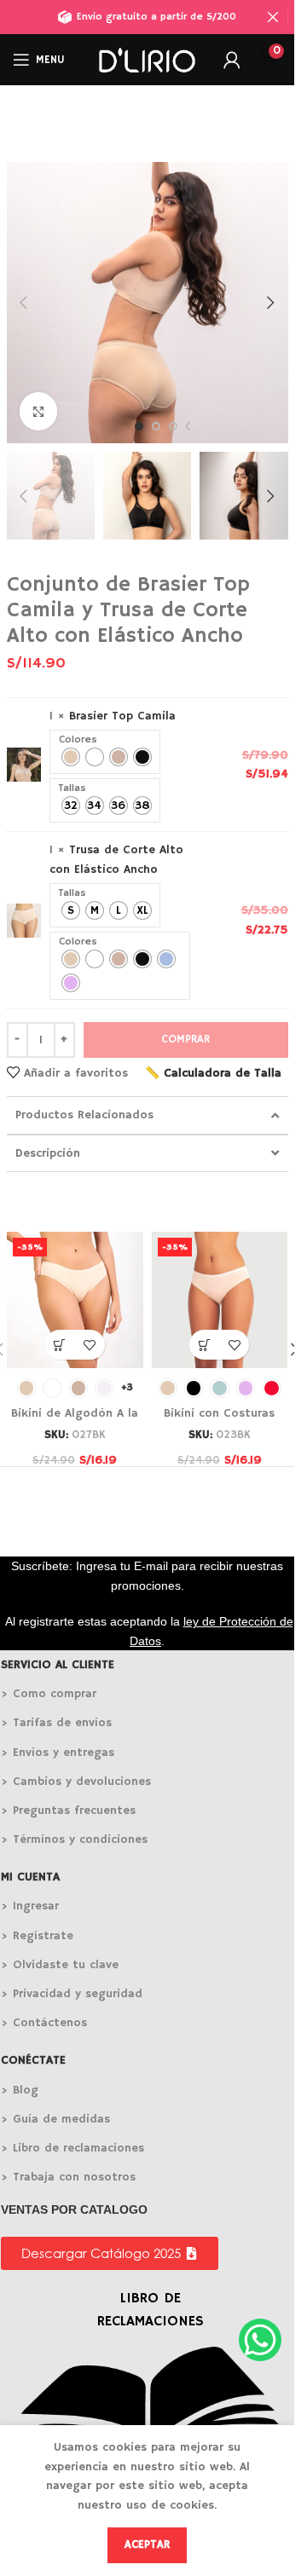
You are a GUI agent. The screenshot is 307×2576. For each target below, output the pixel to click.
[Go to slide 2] (156, 426)
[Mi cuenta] (232, 60)
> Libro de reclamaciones (72, 2148)
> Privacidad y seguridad (72, 1994)
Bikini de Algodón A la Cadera (75, 1422)
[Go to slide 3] (173, 426)
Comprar (185, 1040)
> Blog (20, 2090)
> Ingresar (30, 1906)
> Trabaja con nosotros (68, 2177)
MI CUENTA (30, 1877)
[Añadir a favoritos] (90, 1345)
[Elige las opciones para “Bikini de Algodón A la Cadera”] (60, 1345)
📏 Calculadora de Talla (213, 1073)
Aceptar (147, 2545)
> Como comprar (49, 1694)
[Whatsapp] (260, 2340)
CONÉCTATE (33, 2060)
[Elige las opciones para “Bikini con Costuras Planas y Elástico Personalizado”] (204, 1345)
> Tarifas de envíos (56, 1723)
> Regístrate (37, 1936)
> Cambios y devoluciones (76, 1782)
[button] (24, 303)
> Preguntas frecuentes (68, 1811)
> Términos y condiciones (74, 1840)
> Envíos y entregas (58, 1753)
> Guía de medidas (55, 2119)
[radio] (71, 757)
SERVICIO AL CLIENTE (58, 1665)
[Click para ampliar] (39, 411)
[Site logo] (147, 60)
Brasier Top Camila (122, 716)
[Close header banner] (273, 17)
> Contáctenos (44, 2023)
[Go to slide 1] (139, 426)
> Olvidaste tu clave (60, 1965)
